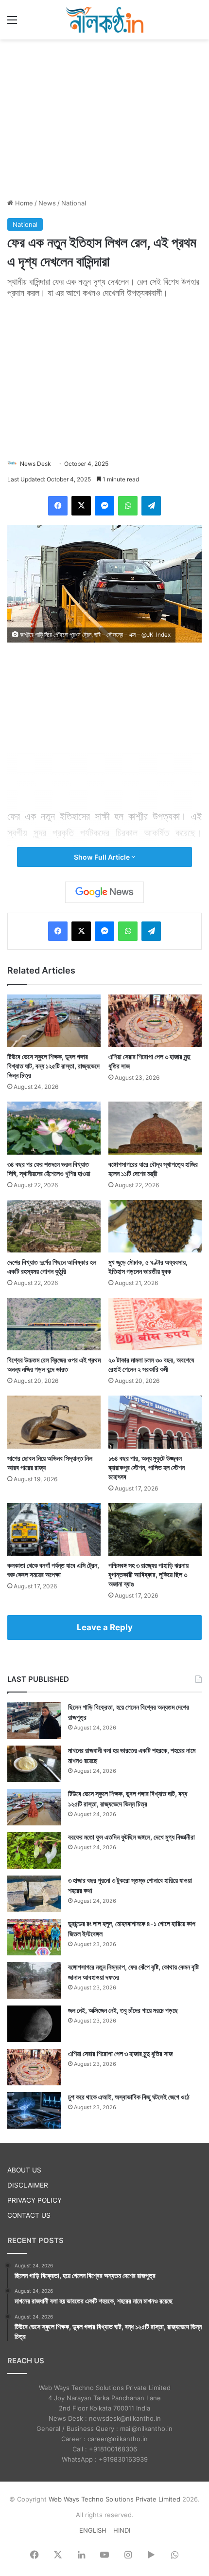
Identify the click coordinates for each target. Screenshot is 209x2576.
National (74, 203)
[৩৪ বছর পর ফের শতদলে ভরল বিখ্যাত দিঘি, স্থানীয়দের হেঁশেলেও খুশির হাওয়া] (54, 1128)
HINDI (122, 2530)
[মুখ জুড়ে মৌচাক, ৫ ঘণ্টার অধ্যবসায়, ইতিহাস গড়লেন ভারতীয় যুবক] (155, 1226)
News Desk (35, 464)
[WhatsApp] (128, 506)
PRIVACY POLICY (35, 2200)
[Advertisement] (104, 117)
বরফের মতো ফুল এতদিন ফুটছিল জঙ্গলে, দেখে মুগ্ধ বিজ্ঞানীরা (131, 1837)
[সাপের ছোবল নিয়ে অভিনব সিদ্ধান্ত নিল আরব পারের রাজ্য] (54, 1422)
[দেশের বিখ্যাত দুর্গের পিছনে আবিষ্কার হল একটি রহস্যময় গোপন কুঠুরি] (54, 1226)
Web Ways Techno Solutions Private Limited (114, 2499)
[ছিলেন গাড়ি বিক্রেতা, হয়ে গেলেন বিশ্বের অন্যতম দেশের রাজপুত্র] (34, 1720)
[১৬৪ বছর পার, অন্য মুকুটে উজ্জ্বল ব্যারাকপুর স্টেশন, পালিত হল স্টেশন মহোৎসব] (155, 1422)
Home (23, 203)
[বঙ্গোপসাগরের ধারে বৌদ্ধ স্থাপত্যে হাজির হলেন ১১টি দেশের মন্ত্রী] (155, 1128)
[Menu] (12, 23)
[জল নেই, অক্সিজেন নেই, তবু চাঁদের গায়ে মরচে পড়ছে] (34, 2024)
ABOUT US (24, 2170)
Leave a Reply (105, 1627)
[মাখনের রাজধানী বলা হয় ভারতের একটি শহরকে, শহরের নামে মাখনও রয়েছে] (34, 1764)
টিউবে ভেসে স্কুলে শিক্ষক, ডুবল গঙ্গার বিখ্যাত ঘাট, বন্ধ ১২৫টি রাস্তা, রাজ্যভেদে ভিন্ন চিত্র (53, 1066)
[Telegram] (151, 506)
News (47, 203)
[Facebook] (58, 506)
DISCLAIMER (28, 2185)
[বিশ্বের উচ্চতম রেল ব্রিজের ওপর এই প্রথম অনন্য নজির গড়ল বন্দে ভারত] (54, 1324)
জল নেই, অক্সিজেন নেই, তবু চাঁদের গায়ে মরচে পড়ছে (123, 2010)
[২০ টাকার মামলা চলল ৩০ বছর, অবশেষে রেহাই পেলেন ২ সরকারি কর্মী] (155, 1324)
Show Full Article (103, 857)
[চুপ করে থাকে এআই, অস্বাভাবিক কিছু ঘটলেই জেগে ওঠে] (34, 2110)
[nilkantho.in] (104, 20)
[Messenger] (104, 506)
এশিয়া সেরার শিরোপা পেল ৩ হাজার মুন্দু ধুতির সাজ (120, 2053)
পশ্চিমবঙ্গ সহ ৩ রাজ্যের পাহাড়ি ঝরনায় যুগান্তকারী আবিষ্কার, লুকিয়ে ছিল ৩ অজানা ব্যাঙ (148, 1574)
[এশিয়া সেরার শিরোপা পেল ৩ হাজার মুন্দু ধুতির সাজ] (155, 1021)
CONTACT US (29, 2215)
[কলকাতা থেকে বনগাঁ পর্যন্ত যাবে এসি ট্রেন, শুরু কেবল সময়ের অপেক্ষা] (54, 1529)
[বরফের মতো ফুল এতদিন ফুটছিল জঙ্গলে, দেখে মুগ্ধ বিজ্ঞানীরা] (34, 1850)
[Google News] (104, 892)
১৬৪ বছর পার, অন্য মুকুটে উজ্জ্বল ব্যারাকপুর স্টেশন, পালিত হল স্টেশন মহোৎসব (147, 1467)
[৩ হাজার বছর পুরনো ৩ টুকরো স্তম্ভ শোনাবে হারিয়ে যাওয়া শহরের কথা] (34, 1894)
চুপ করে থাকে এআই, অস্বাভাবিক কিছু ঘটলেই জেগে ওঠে (129, 2097)
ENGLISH (93, 2530)
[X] (81, 506)
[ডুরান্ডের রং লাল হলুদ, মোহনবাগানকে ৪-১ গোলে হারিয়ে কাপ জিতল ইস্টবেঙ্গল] (34, 1937)
